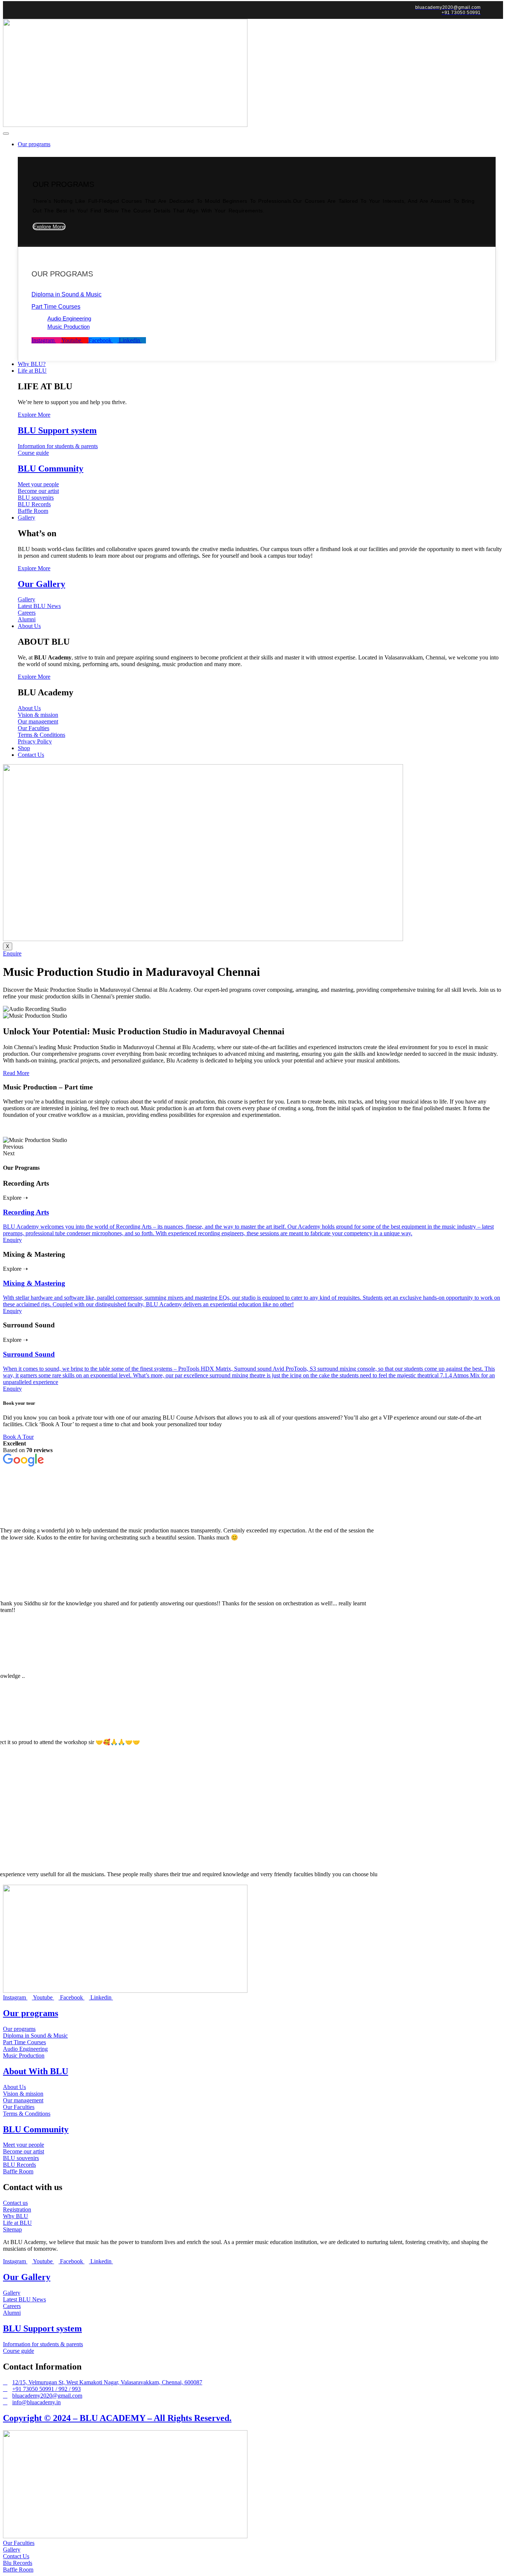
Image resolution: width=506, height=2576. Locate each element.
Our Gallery (41, 584)
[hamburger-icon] (6, 134)
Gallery (26, 518)
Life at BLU (32, 371)
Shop (24, 748)
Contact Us (31, 755)
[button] (253, 1147)
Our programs (34, 144)
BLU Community (51, 468)
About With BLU (36, 2071)
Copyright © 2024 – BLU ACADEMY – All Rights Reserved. (117, 2418)
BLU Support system (57, 430)
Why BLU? (32, 364)
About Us (29, 626)
